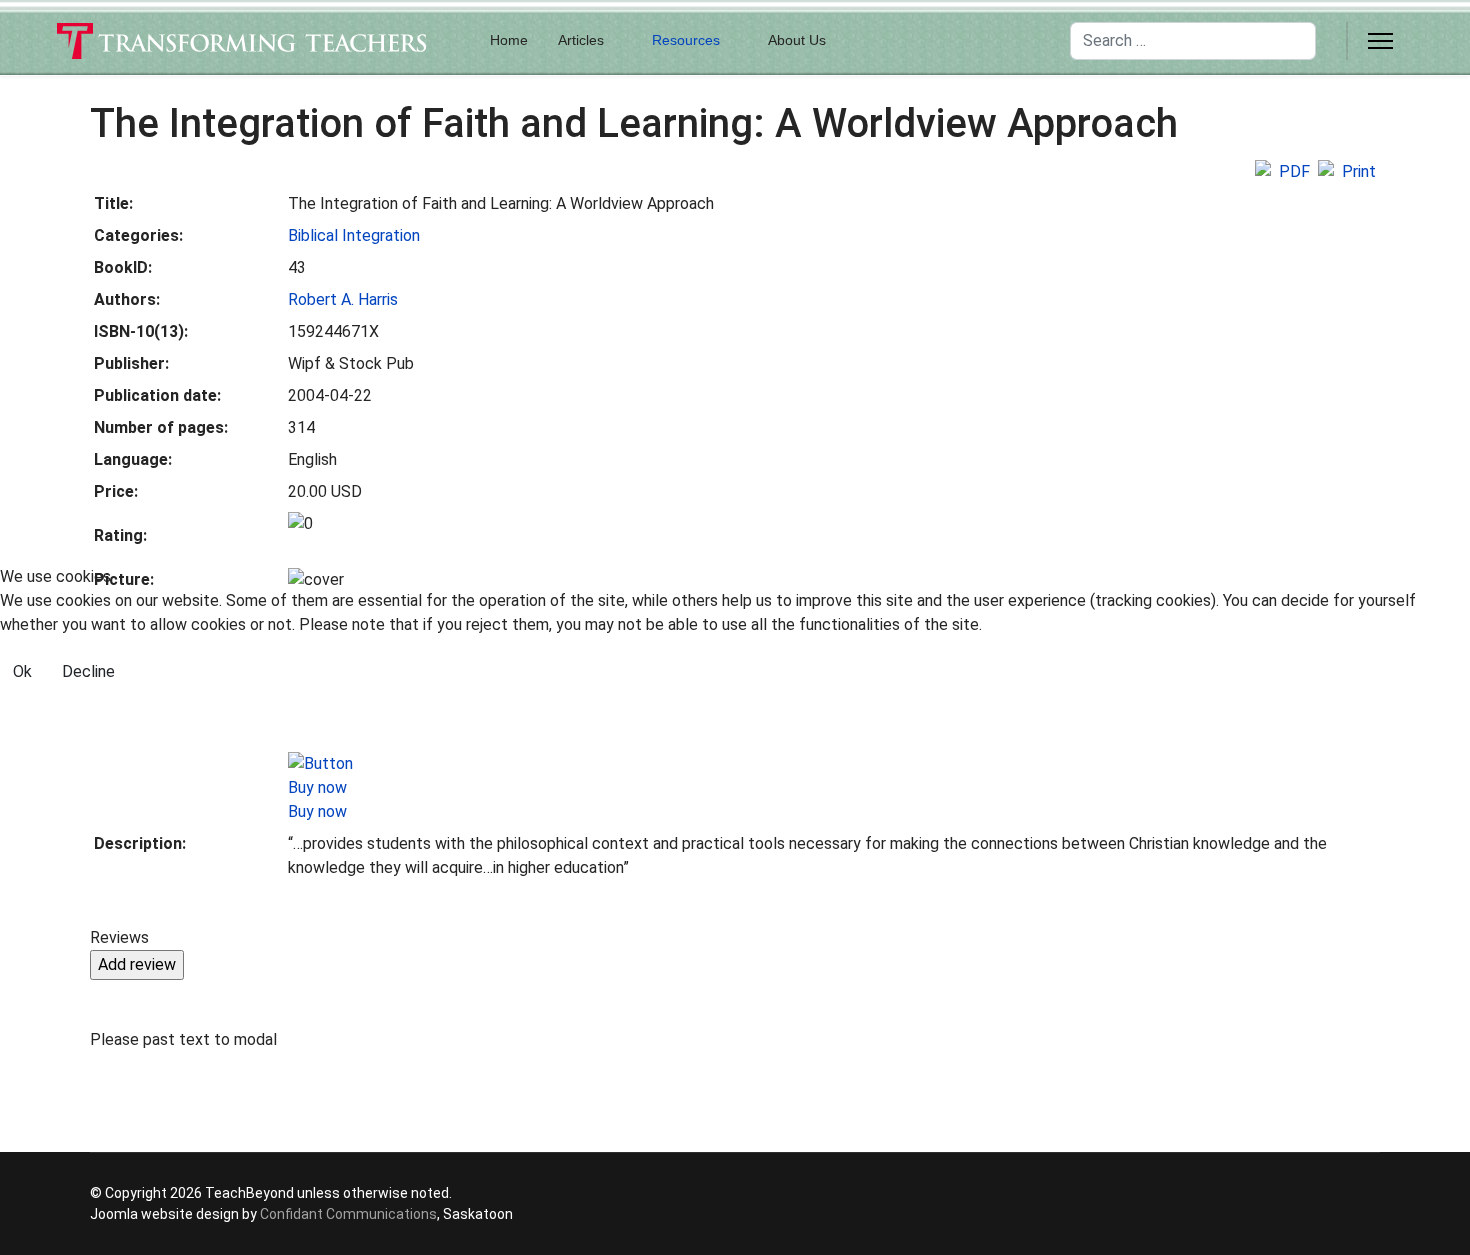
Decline (88, 671)
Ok (22, 671)
